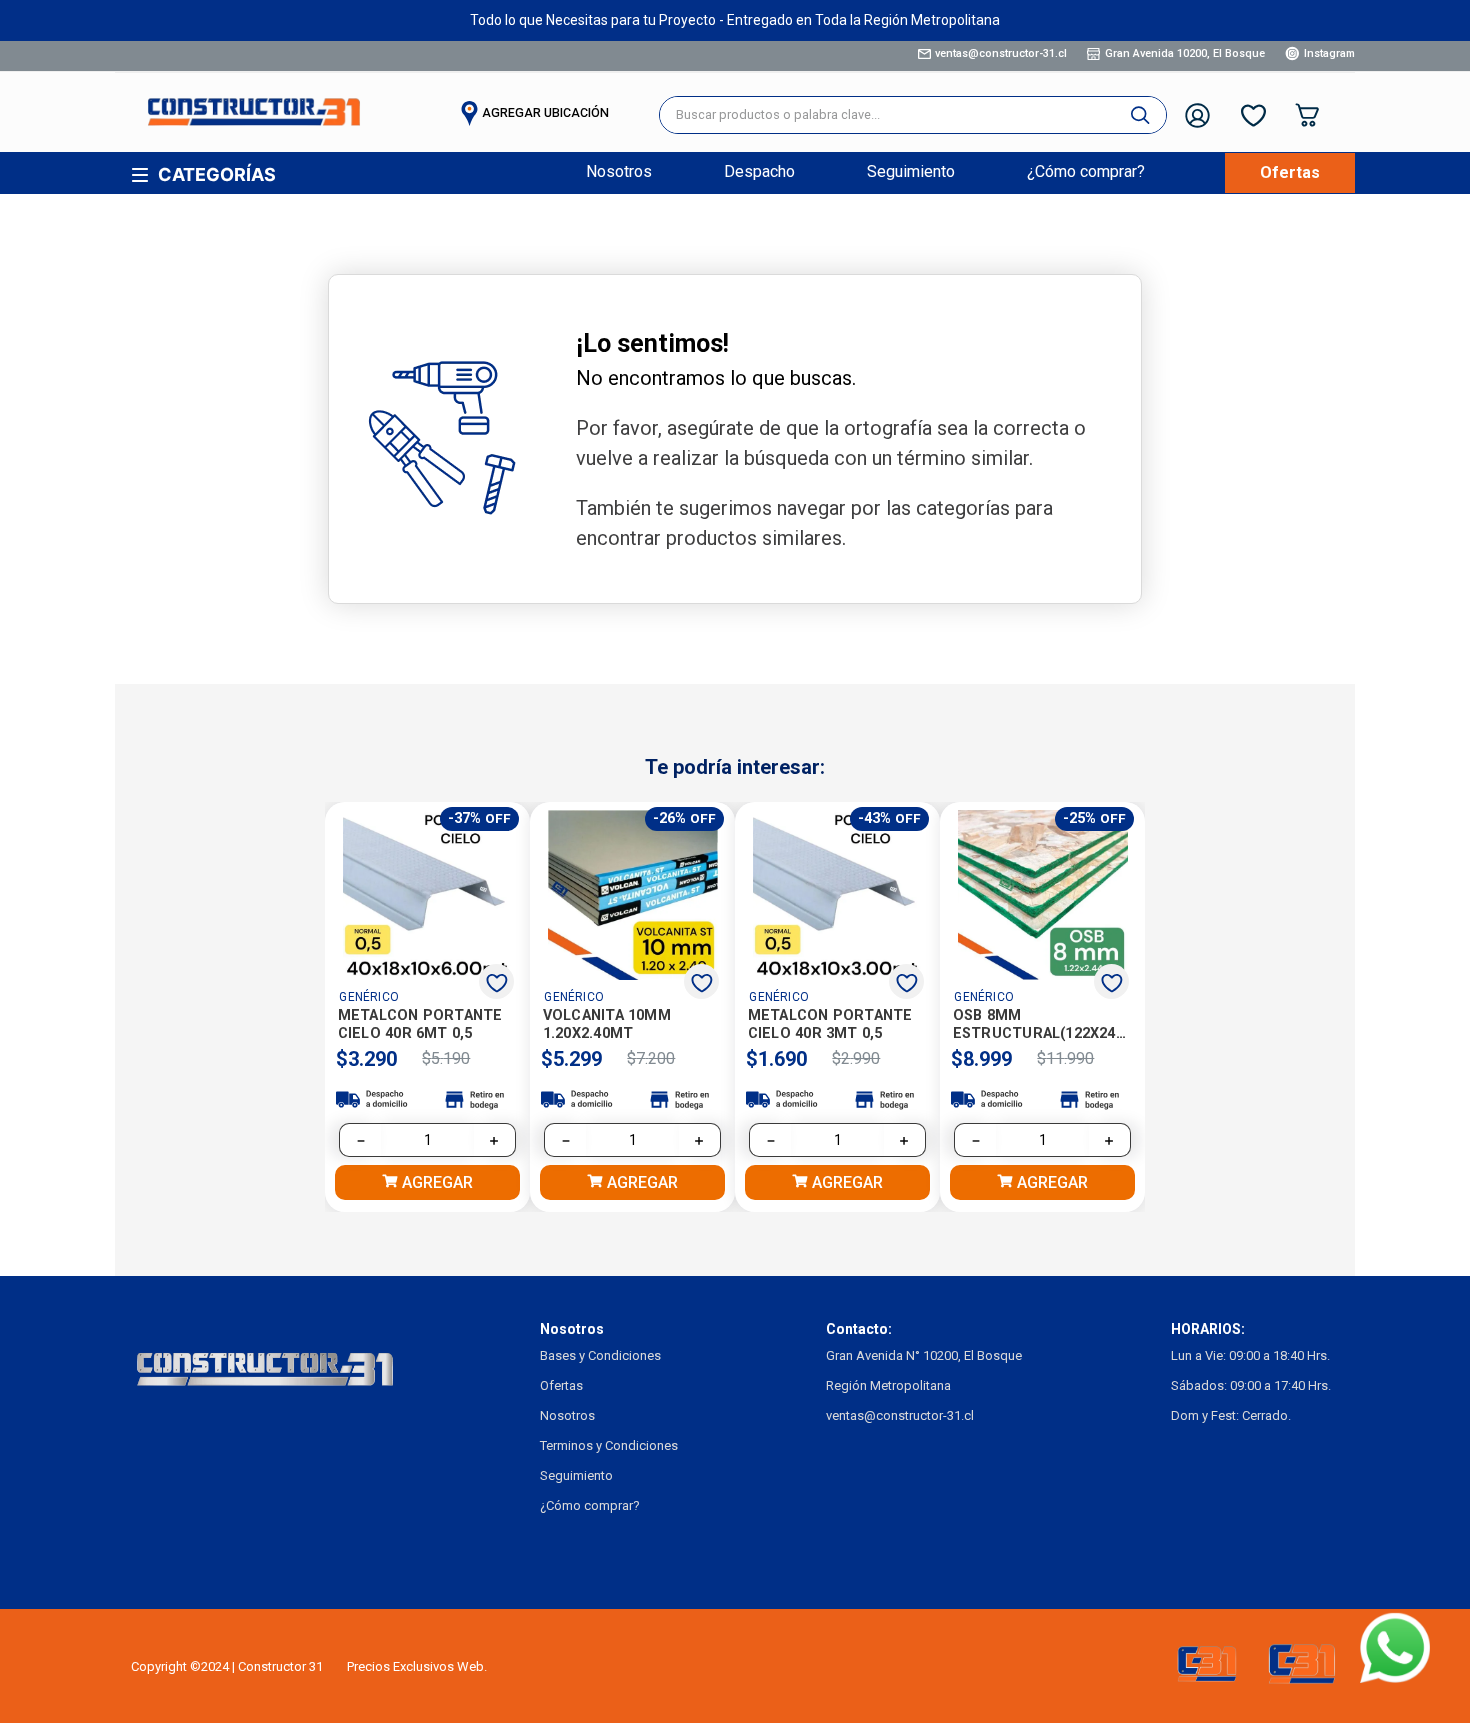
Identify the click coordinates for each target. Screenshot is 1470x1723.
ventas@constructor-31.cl (1001, 53)
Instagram (1329, 53)
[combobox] (913, 115)
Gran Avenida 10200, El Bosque (1185, 53)
